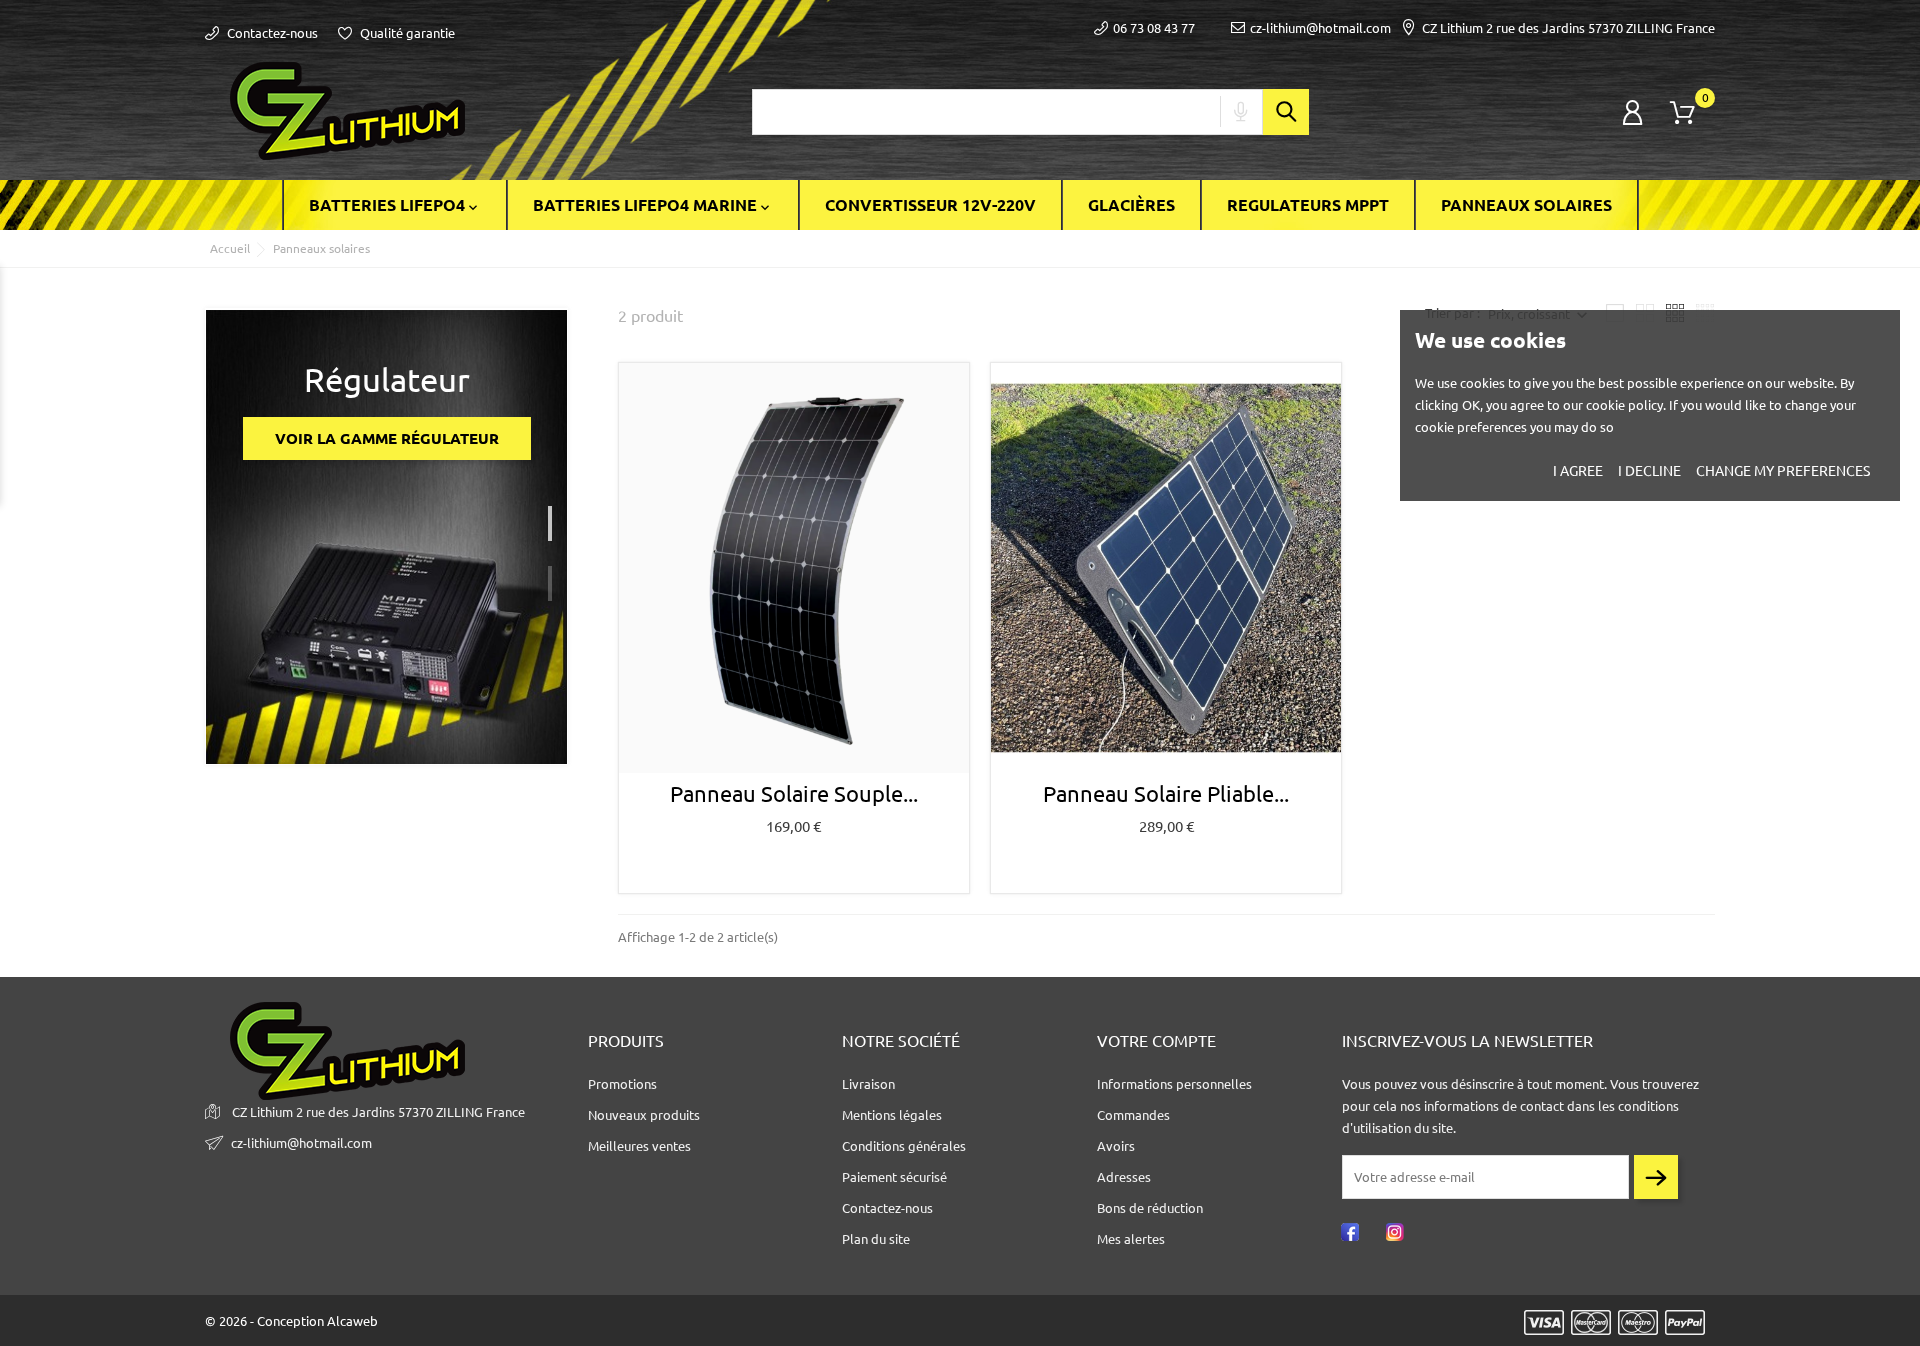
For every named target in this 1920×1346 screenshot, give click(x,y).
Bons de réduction (1150, 1208)
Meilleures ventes (639, 1146)
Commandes (1133, 1115)
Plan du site (876, 1239)
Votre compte (1156, 1041)
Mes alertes (1131, 1239)
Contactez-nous (271, 33)
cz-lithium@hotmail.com (1320, 28)
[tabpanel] (386, 537)
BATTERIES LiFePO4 (395, 206)
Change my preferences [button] (1783, 471)
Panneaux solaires (1526, 205)
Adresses (1124, 1177)
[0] (1682, 113)
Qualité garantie (406, 33)
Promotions (622, 1084)
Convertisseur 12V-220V (930, 205)
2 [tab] (558, 576)
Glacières (1131, 205)
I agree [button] (1578, 471)
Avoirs (1116, 1146)
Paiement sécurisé (894, 1177)
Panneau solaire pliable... (1166, 793)
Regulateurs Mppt (1308, 205)
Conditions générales (904, 1146)
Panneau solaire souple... (794, 793)
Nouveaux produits (644, 1115)
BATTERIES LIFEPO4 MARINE (653, 206)
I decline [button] (1649, 471)
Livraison (868, 1084)
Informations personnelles (1174, 1084)
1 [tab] (558, 516)
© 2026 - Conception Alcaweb (291, 1321)
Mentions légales (892, 1115)
